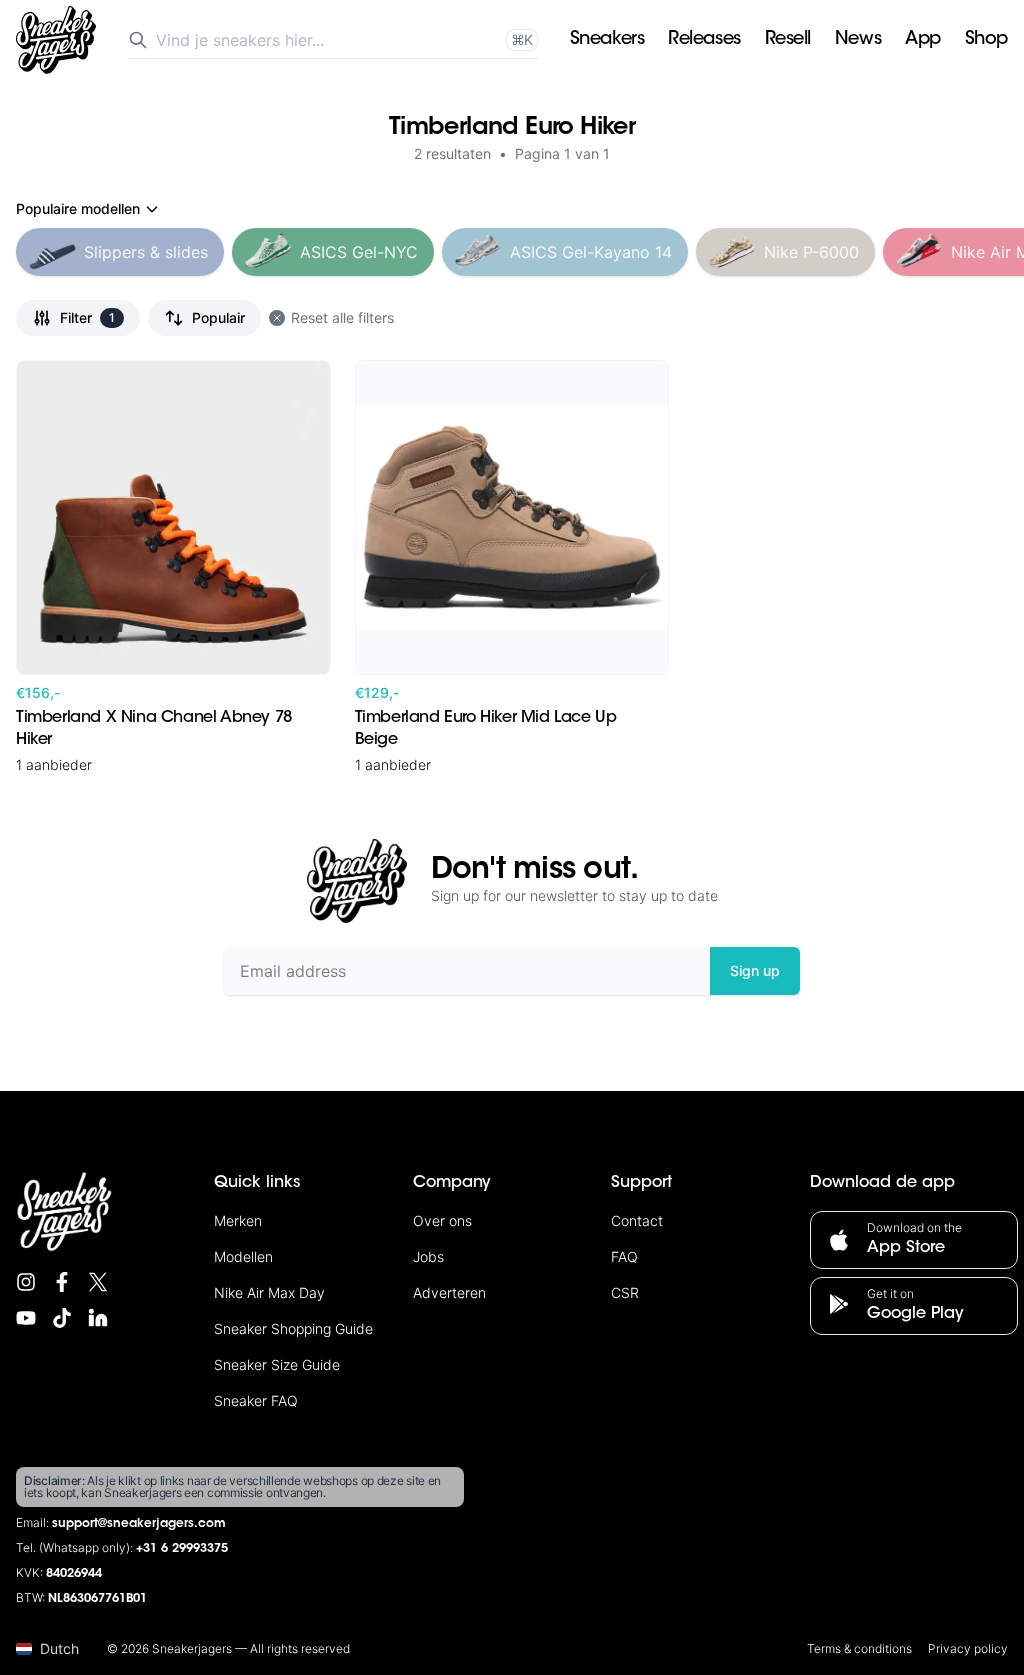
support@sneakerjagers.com (139, 1524)
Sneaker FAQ (256, 1400)
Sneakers (607, 40)
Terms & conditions (859, 1648)
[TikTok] (62, 1318)
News (858, 40)
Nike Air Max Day (269, 1292)
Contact (637, 1220)
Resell (788, 40)
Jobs (428, 1256)
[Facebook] (62, 1282)
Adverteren (449, 1292)
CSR (625, 1292)
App (923, 40)
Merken (238, 1220)
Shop (986, 40)
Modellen (243, 1256)
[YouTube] (26, 1318)
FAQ (624, 1256)
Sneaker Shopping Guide (293, 1328)
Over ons (442, 1220)
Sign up (755, 970)
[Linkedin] (98, 1318)
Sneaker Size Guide (277, 1364)
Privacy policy (968, 1648)
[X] (98, 1282)
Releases (704, 40)
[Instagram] (26, 1282)
